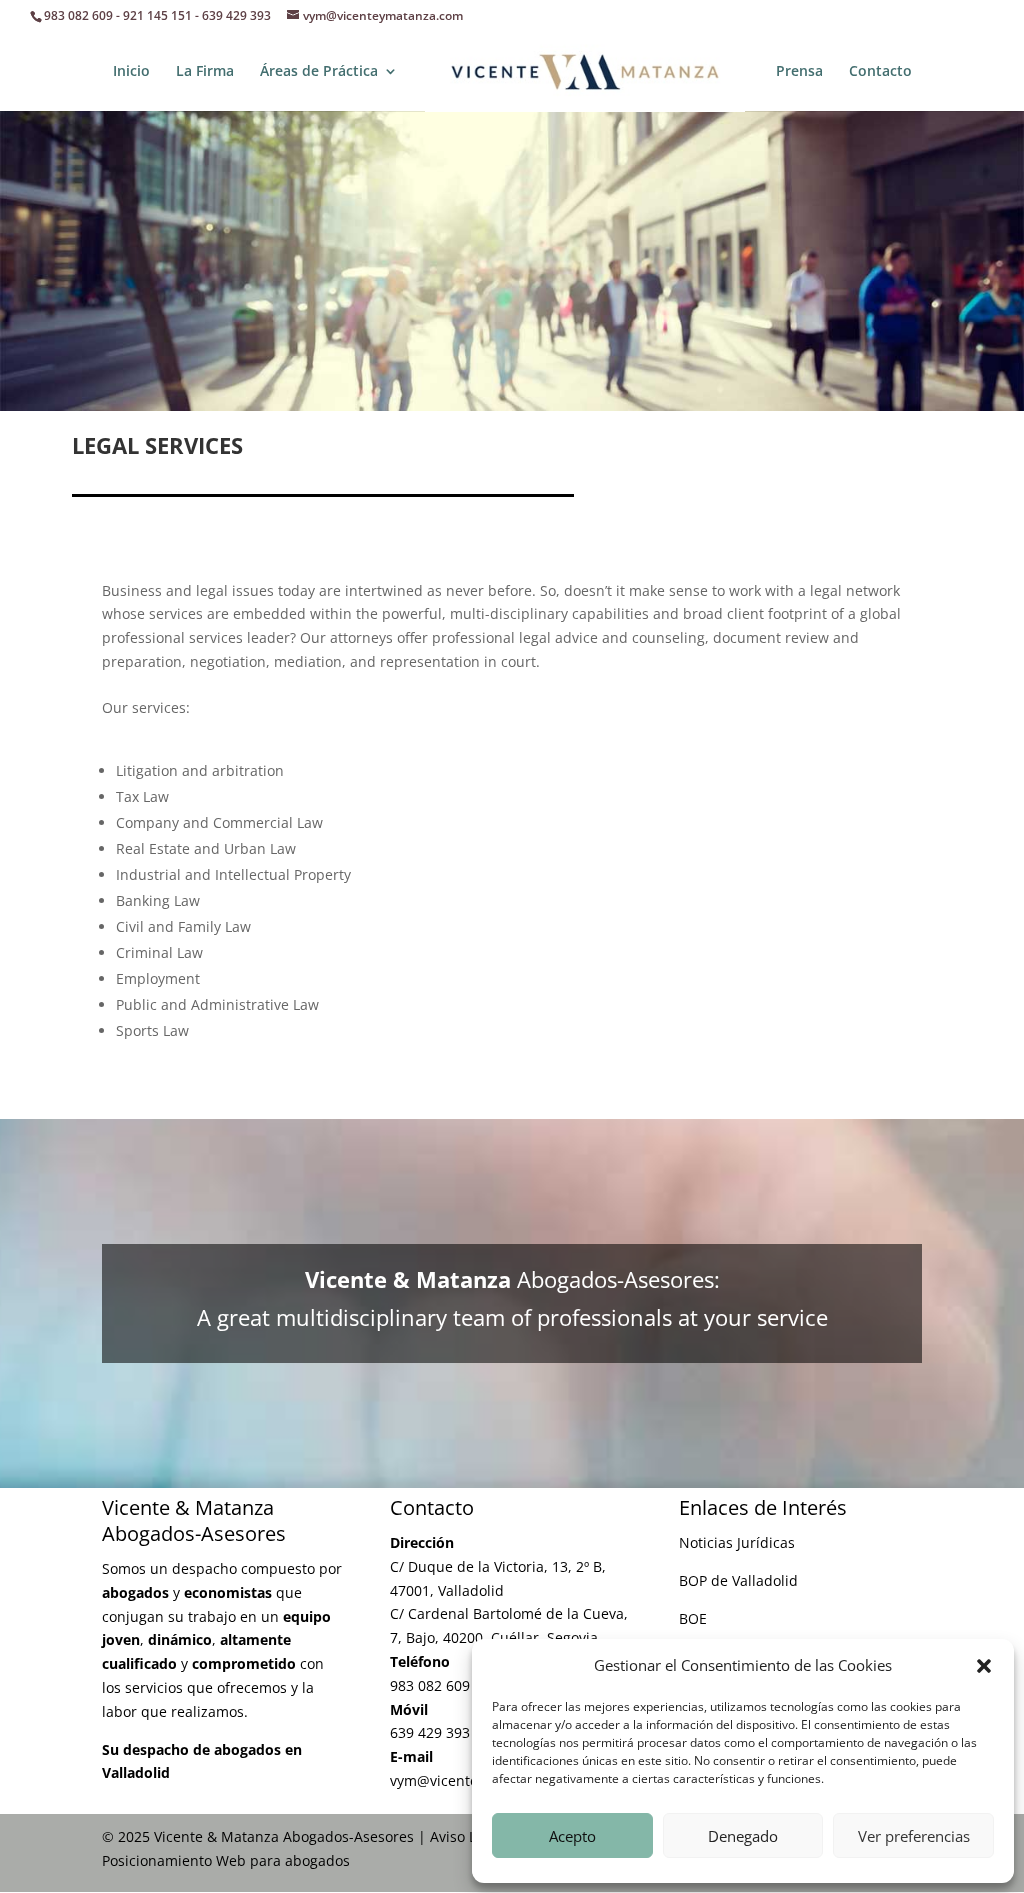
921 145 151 (157, 15)
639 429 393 (236, 15)
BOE (693, 1618)
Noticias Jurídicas (737, 1542)
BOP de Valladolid (738, 1580)
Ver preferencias (914, 1836)
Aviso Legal (467, 1836)
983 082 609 (78, 15)
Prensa (799, 72)
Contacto (880, 72)
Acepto (572, 1836)
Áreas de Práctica (319, 72)
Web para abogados (283, 1860)
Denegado (743, 1836)
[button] (984, 1666)
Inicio (131, 72)
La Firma (205, 72)
